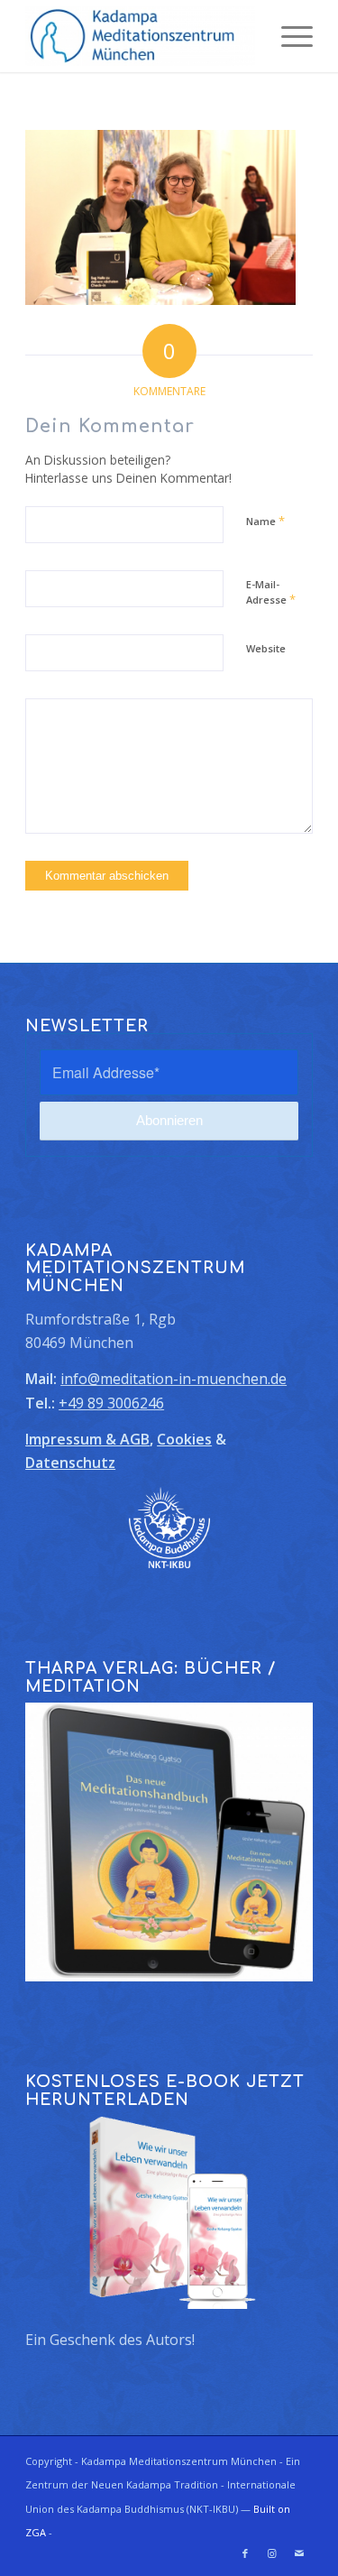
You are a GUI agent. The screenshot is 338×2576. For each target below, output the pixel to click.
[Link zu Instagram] (272, 2553)
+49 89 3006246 (111, 1403)
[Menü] (288, 36)
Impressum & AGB (87, 1439)
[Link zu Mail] (299, 2553)
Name (265, 521)
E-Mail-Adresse (271, 593)
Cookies (184, 1439)
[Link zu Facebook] (245, 2553)
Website (266, 648)
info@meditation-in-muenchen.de (174, 1379)
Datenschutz (70, 1463)
